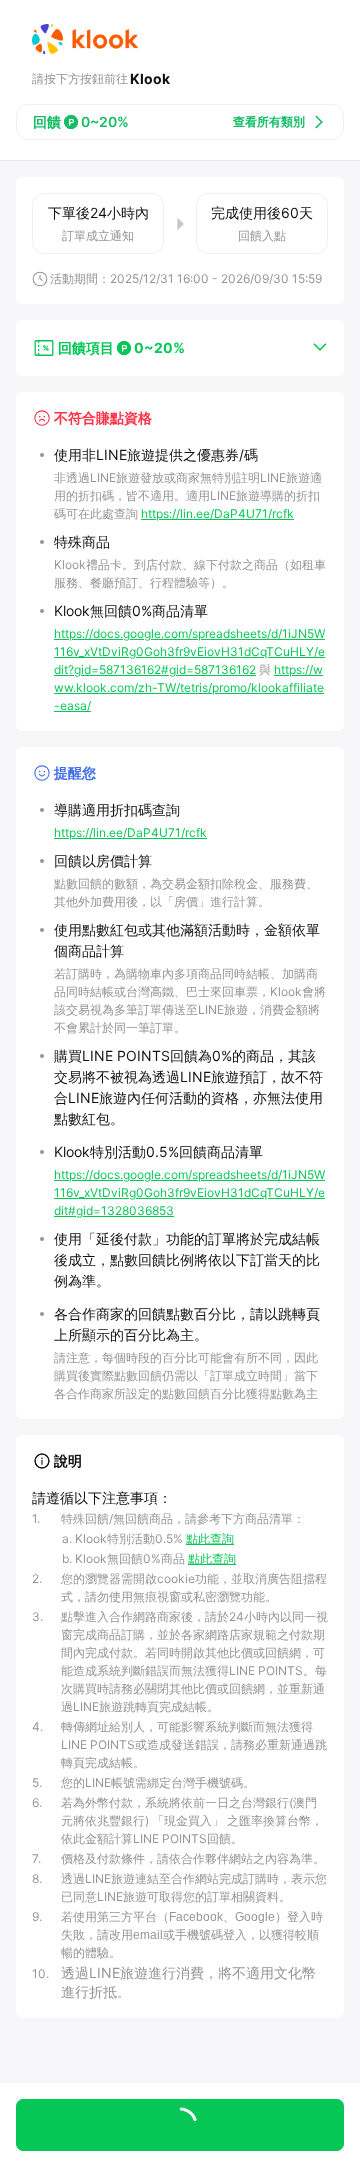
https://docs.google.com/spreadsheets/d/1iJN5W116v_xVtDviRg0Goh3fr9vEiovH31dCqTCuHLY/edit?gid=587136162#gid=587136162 (189, 651)
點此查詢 (210, 1538)
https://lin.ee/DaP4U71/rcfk (217, 513)
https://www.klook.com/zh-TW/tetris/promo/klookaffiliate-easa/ (189, 687)
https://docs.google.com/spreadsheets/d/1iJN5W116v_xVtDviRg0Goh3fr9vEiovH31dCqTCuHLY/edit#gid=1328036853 (189, 1192)
